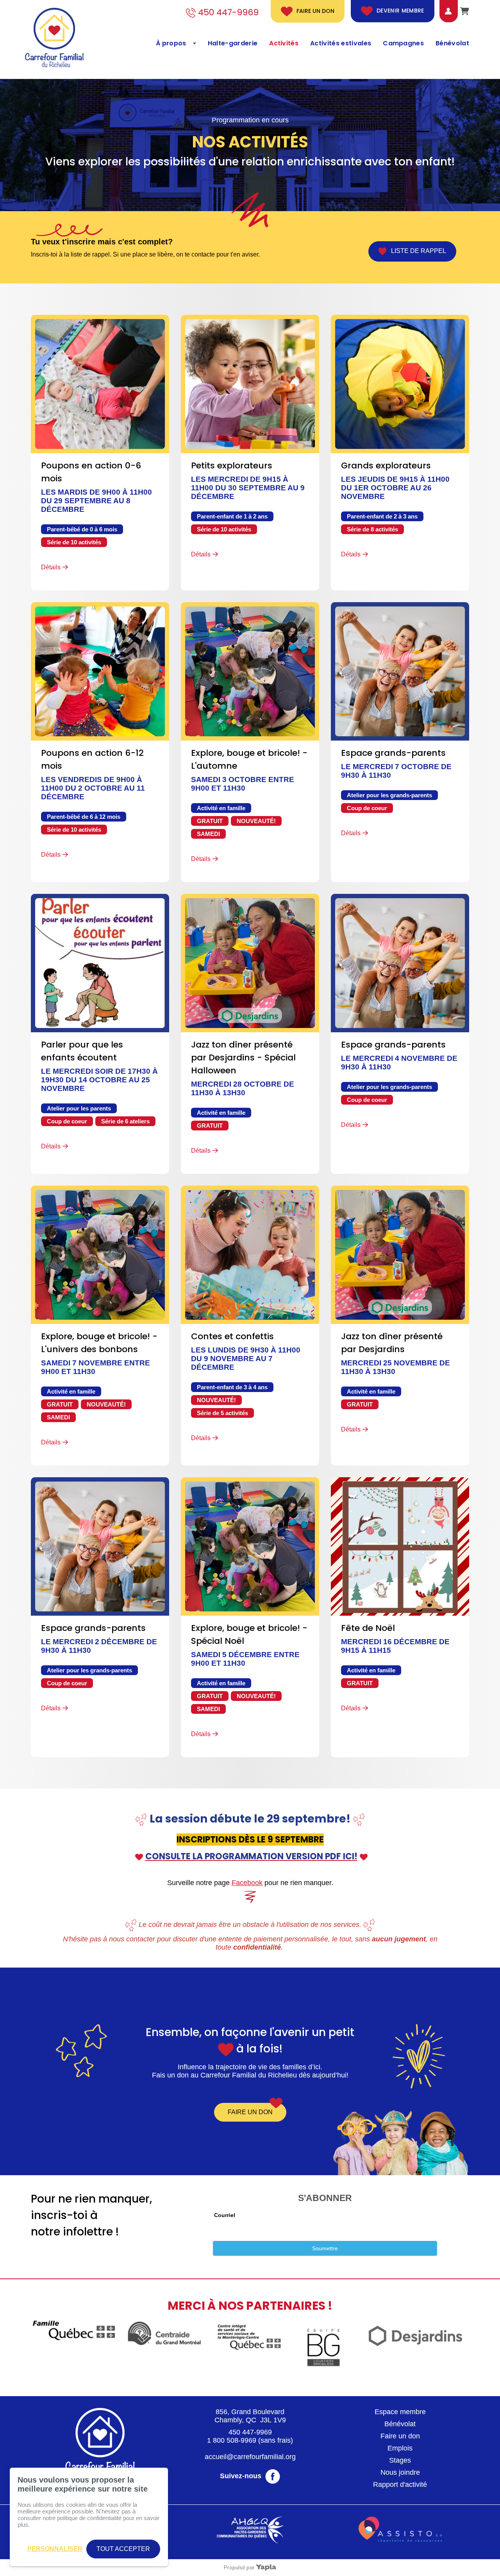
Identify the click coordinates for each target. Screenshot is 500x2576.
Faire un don (315, 11)
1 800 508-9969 (232, 2440)
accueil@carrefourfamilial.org (250, 2457)
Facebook (247, 1883)
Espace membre (400, 2412)
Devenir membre (400, 11)
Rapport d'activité (400, 2485)
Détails (51, 567)
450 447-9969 (250, 2432)
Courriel (225, 2215)
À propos (171, 43)
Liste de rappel (416, 251)
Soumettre (325, 2248)
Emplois (400, 2448)
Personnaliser (55, 2549)
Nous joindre (400, 2472)
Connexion (442, 11)
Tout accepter (123, 2549)
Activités (284, 43)
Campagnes (403, 43)
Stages (400, 2460)
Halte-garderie (233, 43)
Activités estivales (341, 43)
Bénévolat (452, 43)
